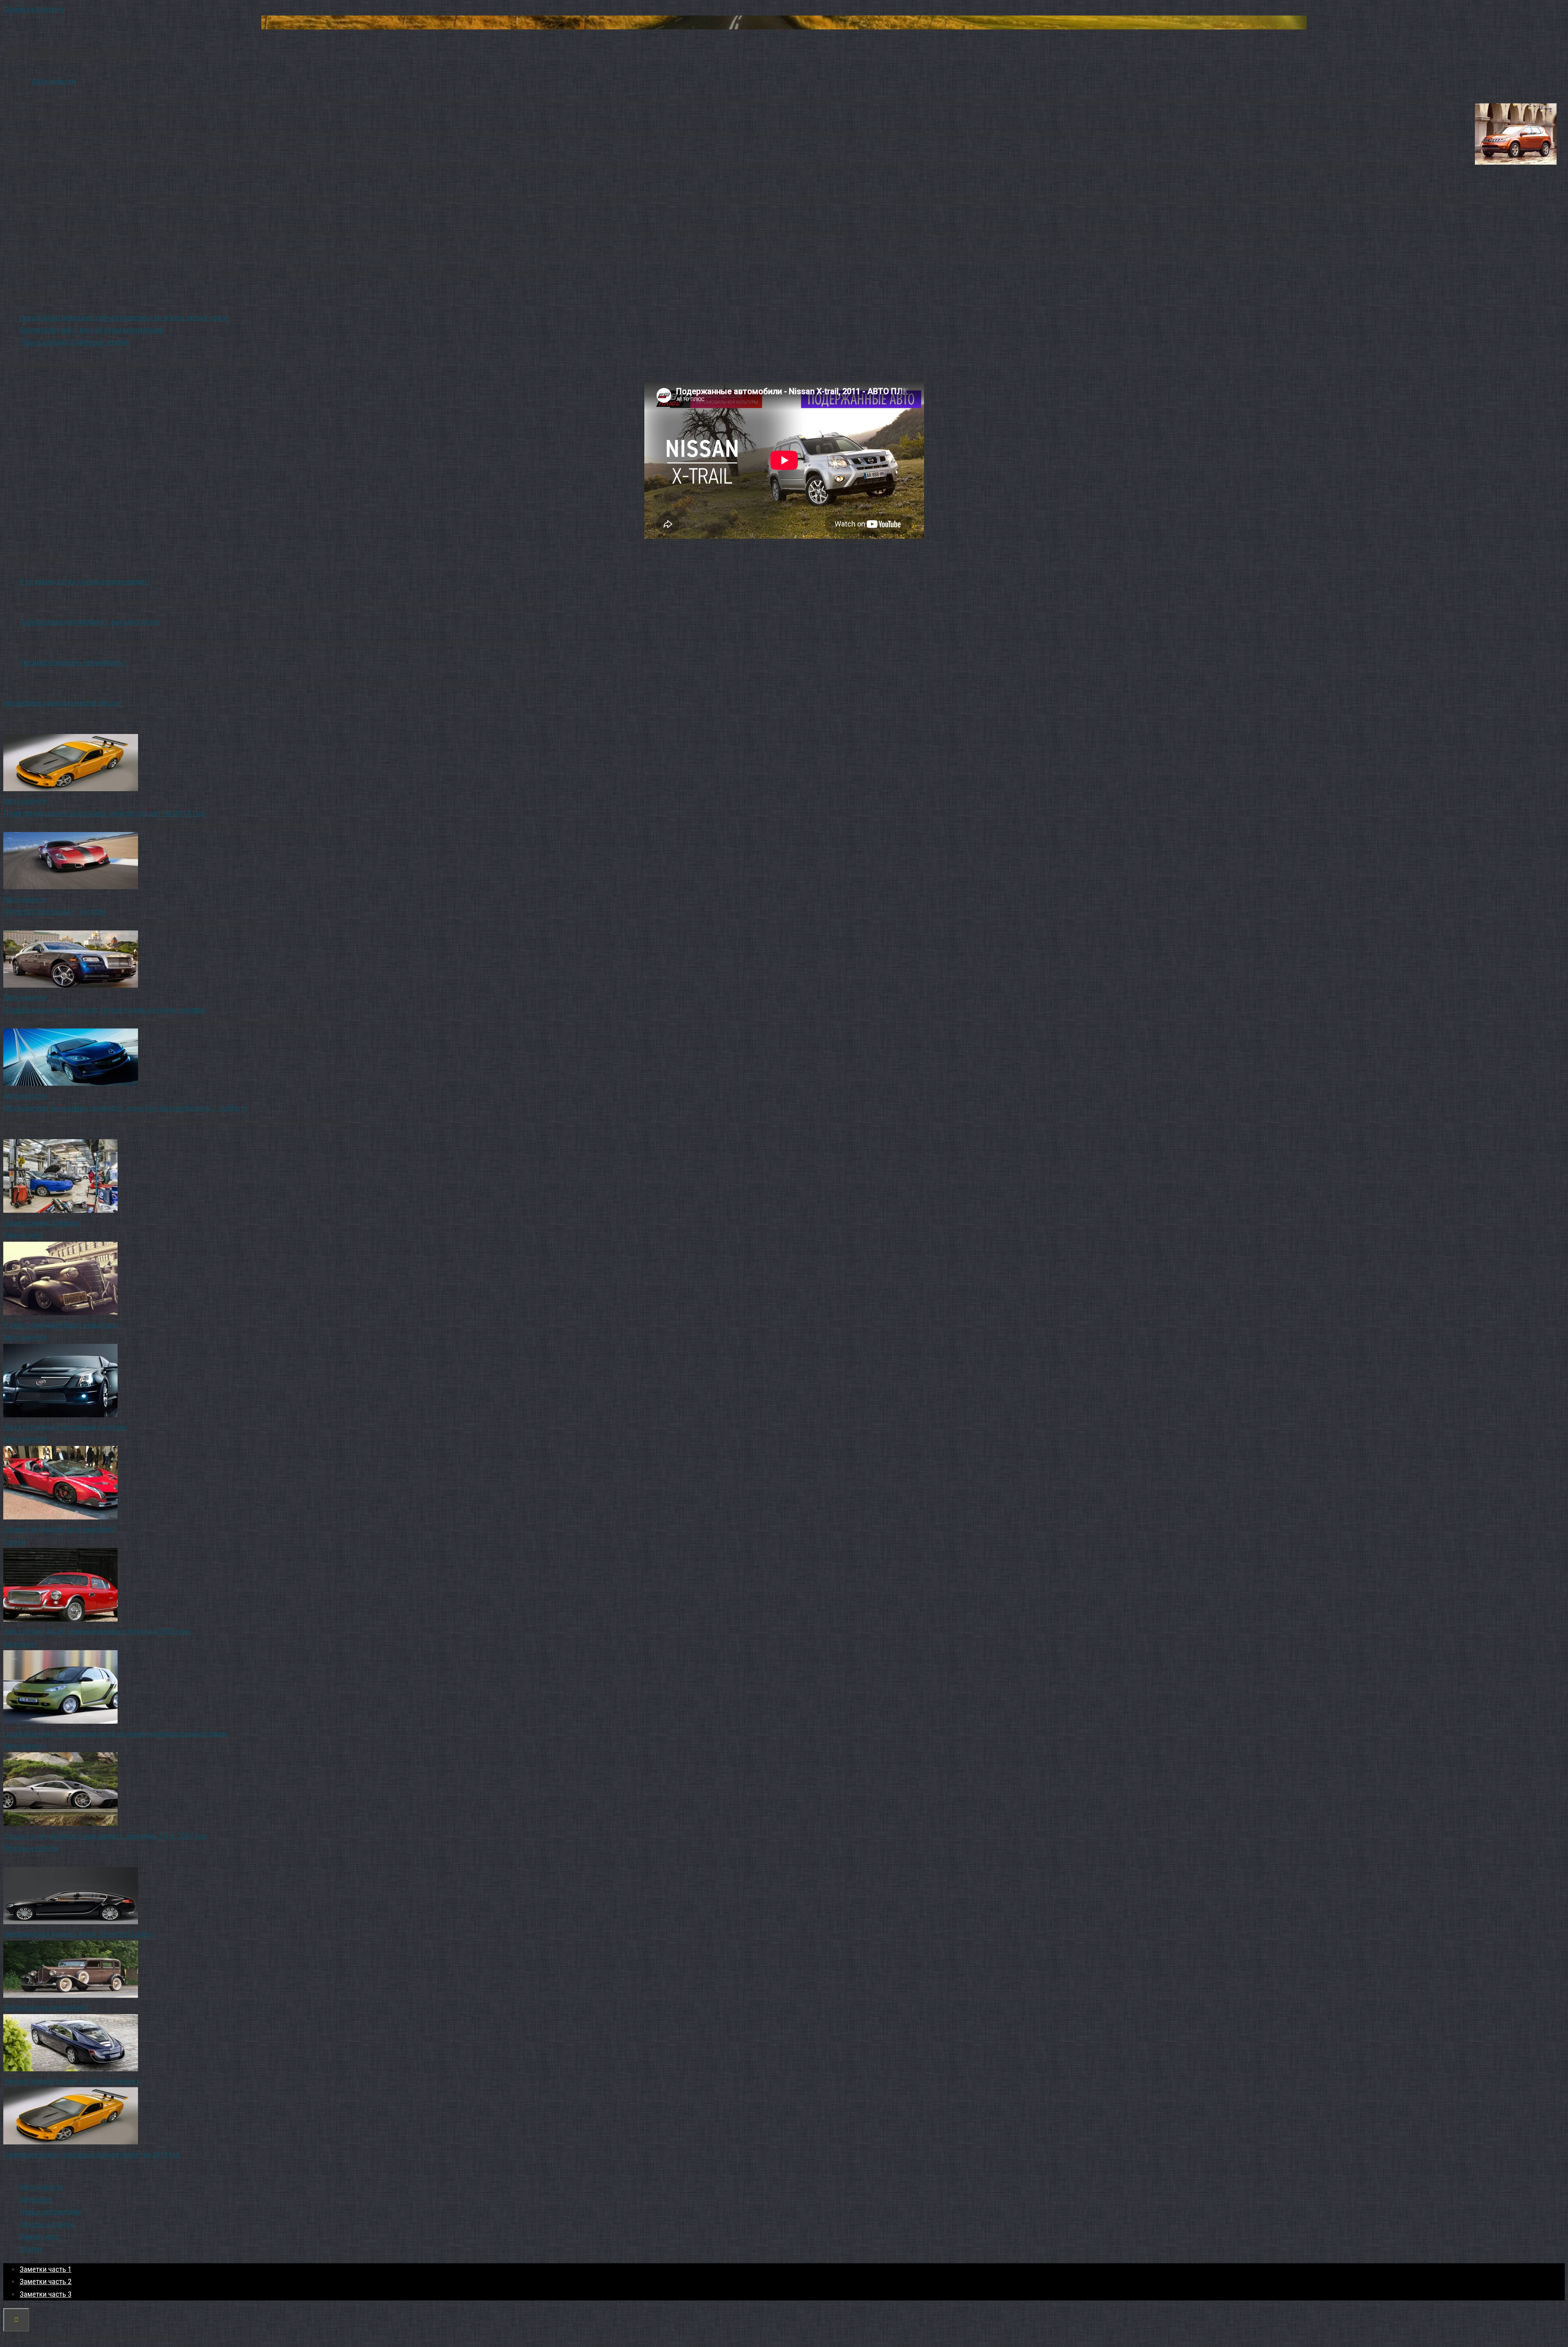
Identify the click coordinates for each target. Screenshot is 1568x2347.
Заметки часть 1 (46, 2269)
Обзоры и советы (31, 1848)
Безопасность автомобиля (46, 2007)
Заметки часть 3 (46, 2294)
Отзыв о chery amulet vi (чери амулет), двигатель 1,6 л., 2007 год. (105, 1836)
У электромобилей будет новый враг (61, 1325)
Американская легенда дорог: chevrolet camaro (79, 1934)
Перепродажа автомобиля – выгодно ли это (90, 622)
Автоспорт (20, 1644)
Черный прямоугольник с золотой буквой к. (73, 2081)
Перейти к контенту (34, 9)
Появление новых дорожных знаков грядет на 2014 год (92, 2154)
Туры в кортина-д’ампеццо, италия (74, 342)
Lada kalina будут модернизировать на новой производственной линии (115, 1734)
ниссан (109, 703)
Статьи (14, 1542)
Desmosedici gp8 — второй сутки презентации (91, 330)
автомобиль (22, 703)
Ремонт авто (23, 1235)
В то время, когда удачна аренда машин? (85, 581)
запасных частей (70, 703)
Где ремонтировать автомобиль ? (73, 662)
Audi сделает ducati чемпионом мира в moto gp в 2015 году (97, 1631)
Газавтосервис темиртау (42, 1223)
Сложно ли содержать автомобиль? (60, 1529)
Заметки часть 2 (46, 2281)
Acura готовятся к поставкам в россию (65, 1427)
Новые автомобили (50, 2212)
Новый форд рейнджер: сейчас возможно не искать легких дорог (124, 318)
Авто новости (54, 81)
